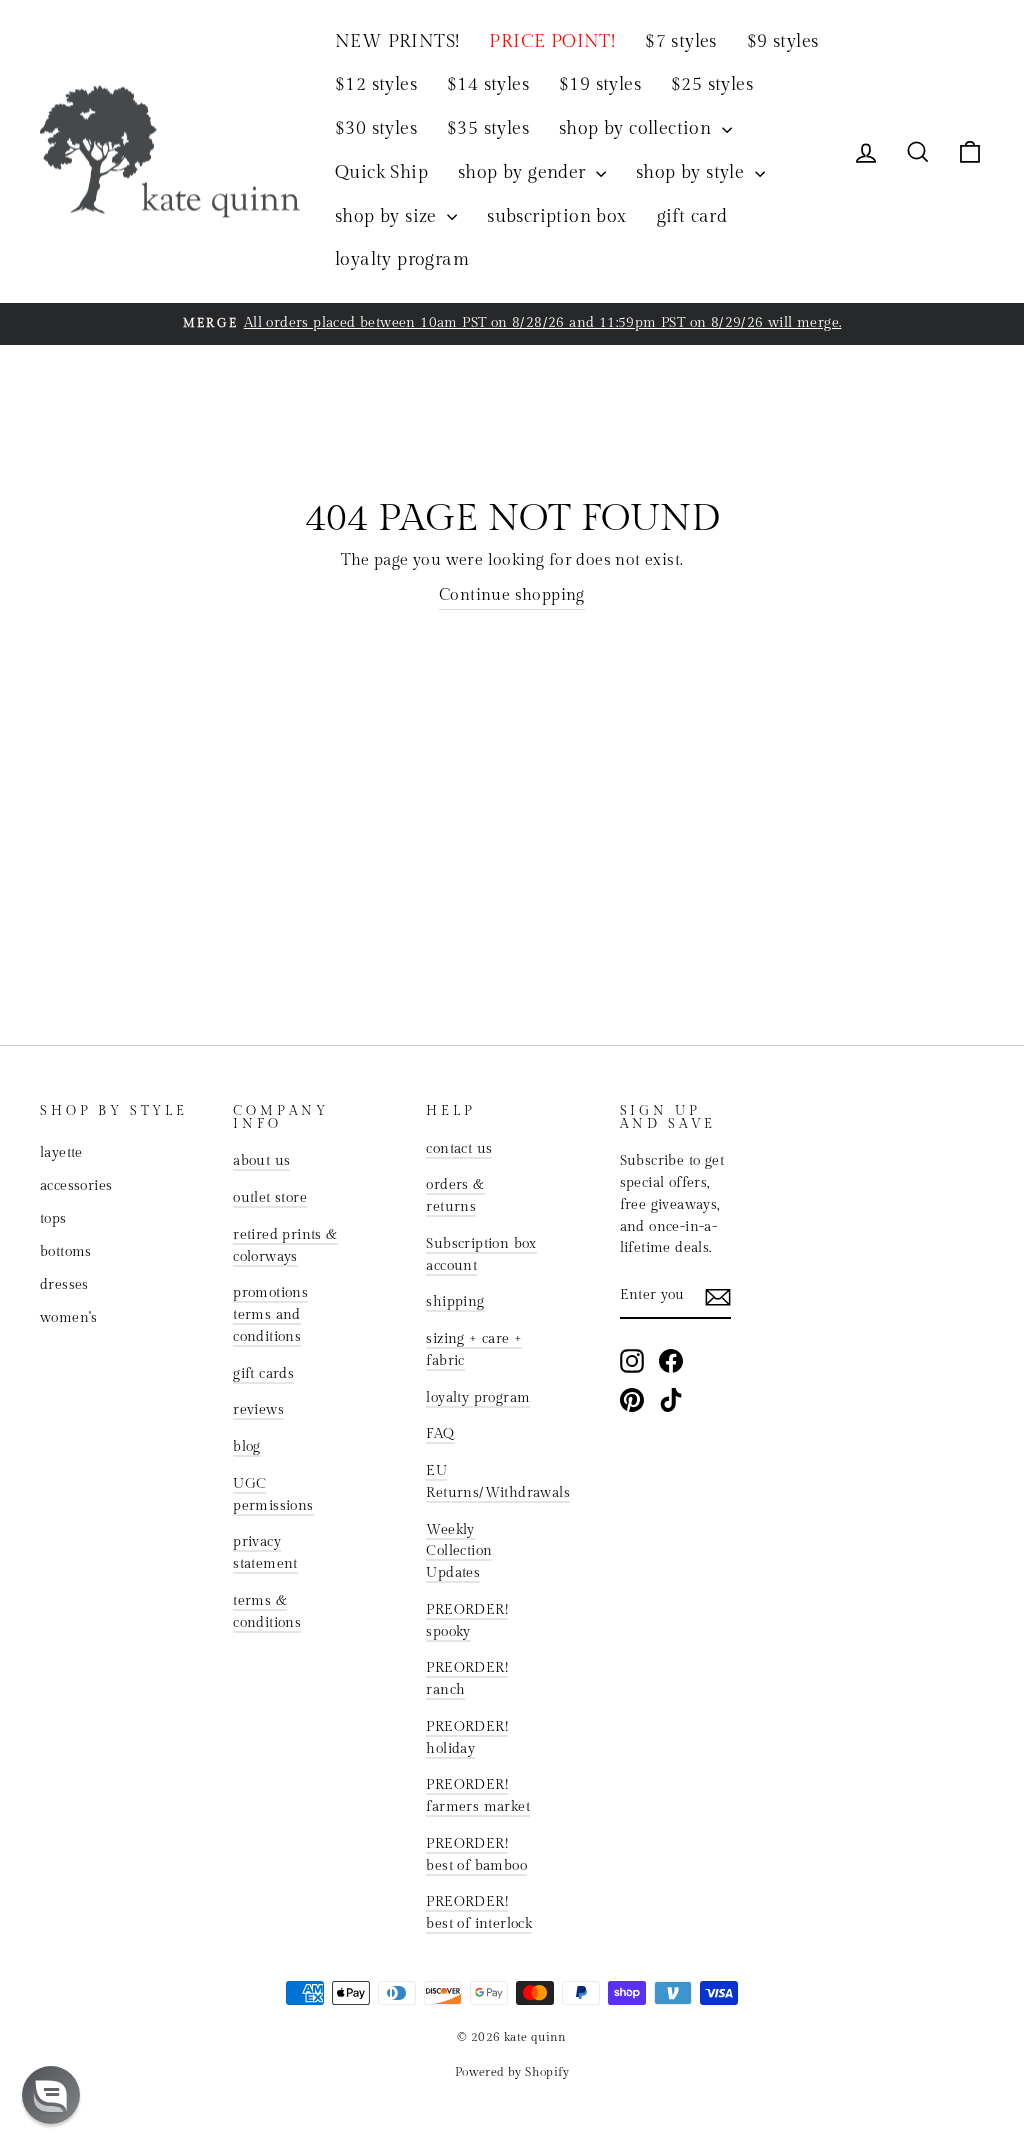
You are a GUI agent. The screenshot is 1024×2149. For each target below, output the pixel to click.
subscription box (556, 216)
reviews (258, 1410)
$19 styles (600, 84)
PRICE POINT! (552, 41)
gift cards (263, 1374)
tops (53, 1219)
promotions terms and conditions (270, 1315)
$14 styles (488, 84)
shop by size (388, 216)
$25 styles (712, 84)
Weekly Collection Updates (459, 1552)
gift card (692, 216)
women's (69, 1318)
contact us (459, 1149)
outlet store (270, 1198)
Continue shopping (512, 595)
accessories (76, 1186)
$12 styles (376, 84)
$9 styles (783, 41)
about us (261, 1161)
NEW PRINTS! (397, 41)
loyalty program (402, 259)
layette (61, 1153)
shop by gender (524, 172)
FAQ (440, 1434)
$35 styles (488, 128)
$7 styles (681, 41)
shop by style (693, 172)
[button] (51, 2095)
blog (247, 1447)
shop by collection (638, 128)
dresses (64, 1285)
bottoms (66, 1252)
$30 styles (376, 128)
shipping (455, 1302)
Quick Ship (381, 172)
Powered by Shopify (512, 2072)
